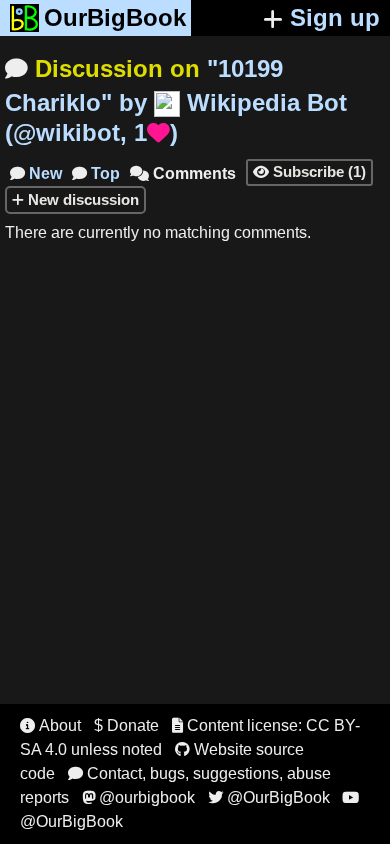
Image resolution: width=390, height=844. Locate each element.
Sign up (335, 17)
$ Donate (126, 725)
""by (176, 100)
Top (96, 173)
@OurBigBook (269, 797)
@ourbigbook (138, 797)
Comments (183, 173)
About (50, 725)
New (36, 173)
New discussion (81, 199)
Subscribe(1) (309, 171)
